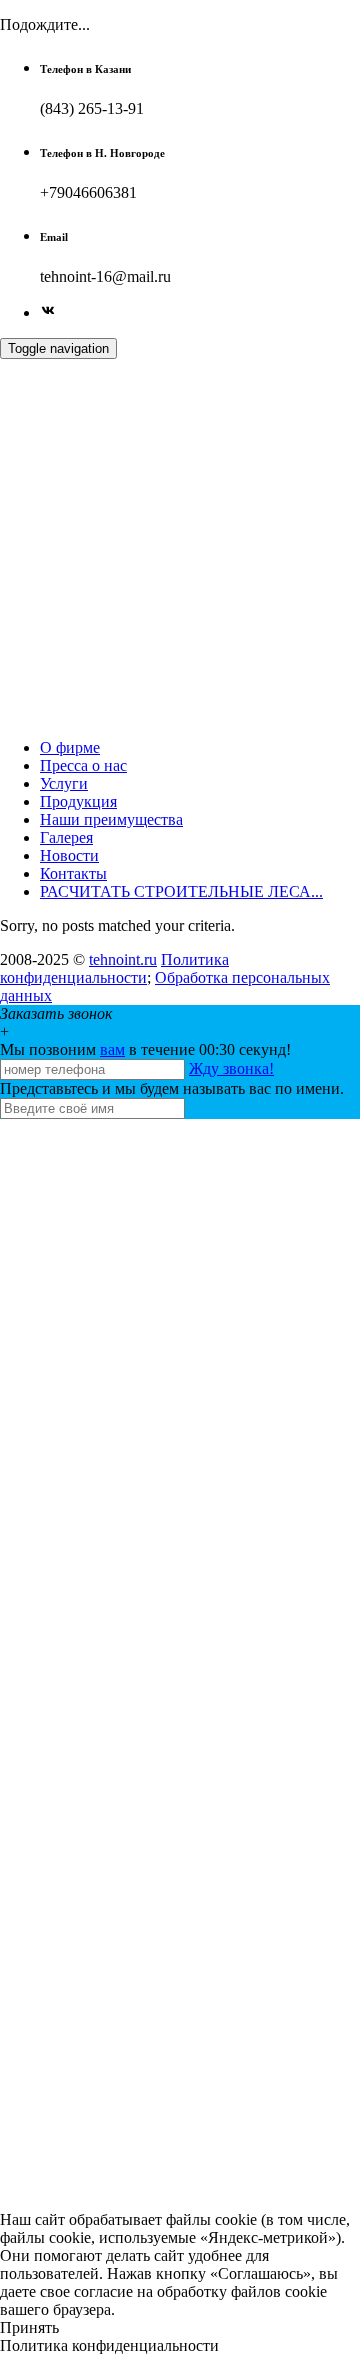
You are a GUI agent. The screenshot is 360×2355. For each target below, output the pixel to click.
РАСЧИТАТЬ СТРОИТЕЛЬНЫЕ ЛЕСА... (181, 891)
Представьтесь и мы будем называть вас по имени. (172, 1088)
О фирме (70, 747)
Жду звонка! (231, 1068)
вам (112, 1049)
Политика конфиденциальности (114, 968)
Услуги (64, 783)
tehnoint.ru (123, 959)
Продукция (78, 801)
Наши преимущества (111, 819)
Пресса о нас (83, 765)
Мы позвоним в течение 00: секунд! (145, 1049)
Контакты (73, 873)
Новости (69, 855)
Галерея (66, 837)
